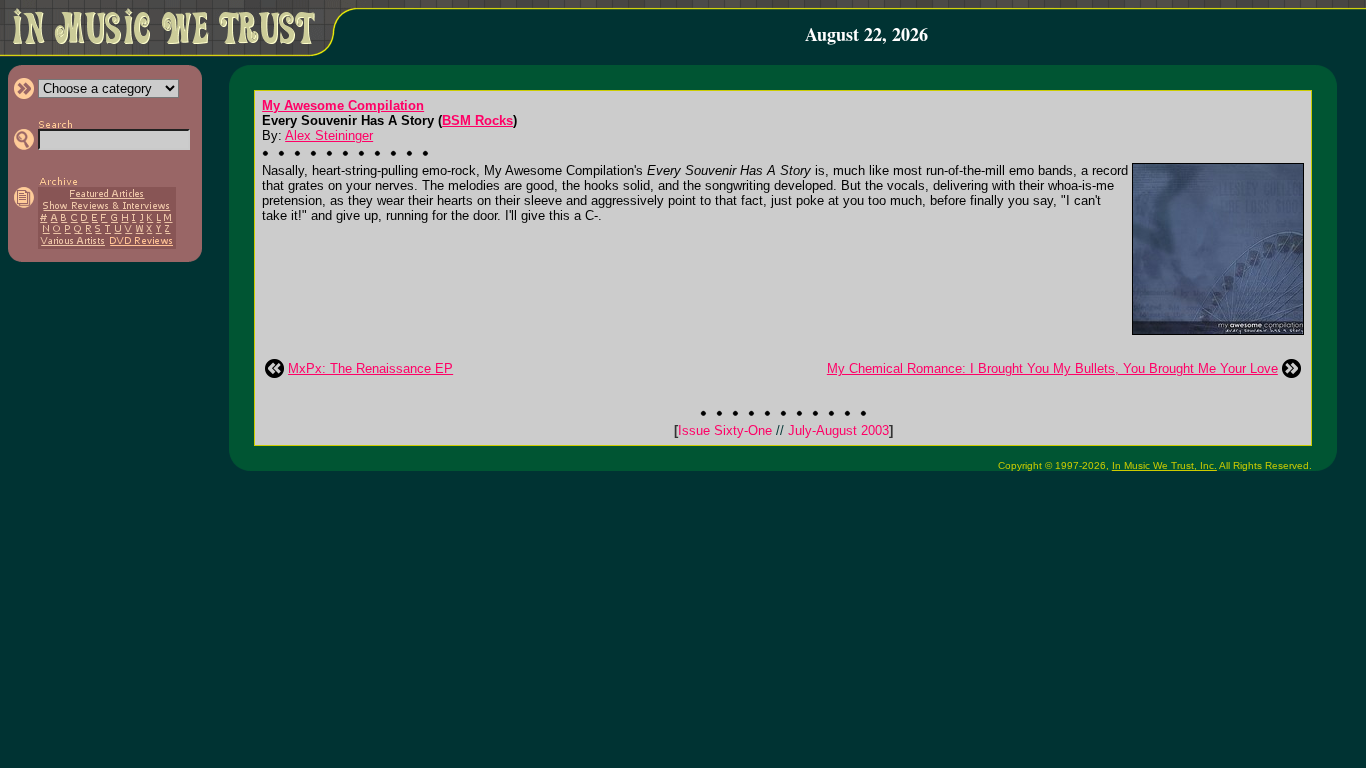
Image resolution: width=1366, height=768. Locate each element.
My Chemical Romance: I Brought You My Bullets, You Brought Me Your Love (1052, 368)
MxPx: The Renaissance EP (370, 368)
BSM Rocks (477, 120)
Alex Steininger (329, 135)
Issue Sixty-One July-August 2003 (783, 430)
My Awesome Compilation (343, 105)
